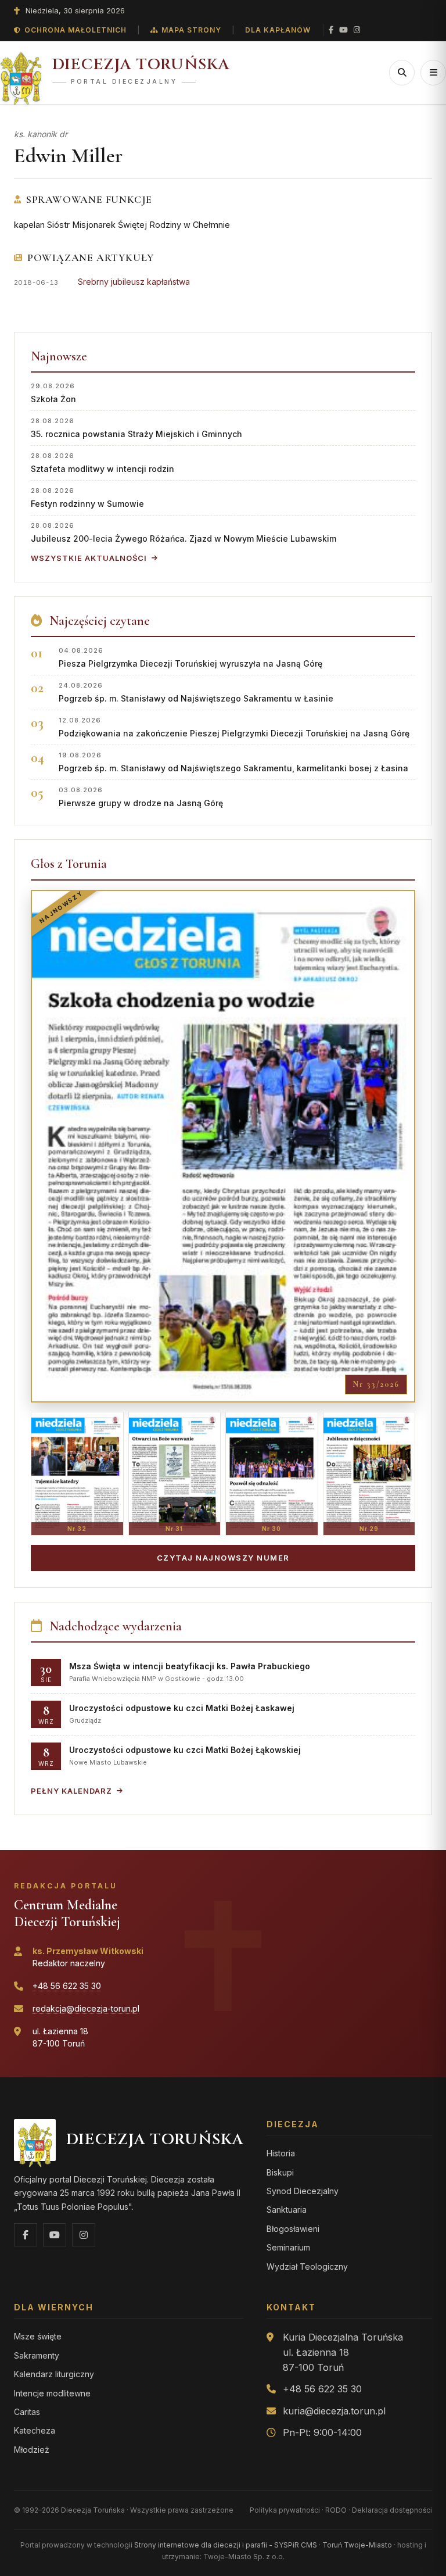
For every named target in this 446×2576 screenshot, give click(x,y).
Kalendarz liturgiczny (54, 2374)
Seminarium (288, 2247)
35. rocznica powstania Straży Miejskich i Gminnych (136, 427)
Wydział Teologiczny (307, 2266)
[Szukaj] (402, 73)
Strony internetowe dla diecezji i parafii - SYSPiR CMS (226, 2545)
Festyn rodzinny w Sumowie (87, 497)
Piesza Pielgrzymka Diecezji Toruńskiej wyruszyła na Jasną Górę (190, 657)
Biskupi (280, 2172)
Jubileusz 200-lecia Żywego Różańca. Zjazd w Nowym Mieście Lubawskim (184, 532)
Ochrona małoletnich (75, 30)
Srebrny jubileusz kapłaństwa (134, 282)
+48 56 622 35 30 (67, 1986)
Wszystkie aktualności (89, 558)
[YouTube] (344, 30)
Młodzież (32, 2450)
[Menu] (433, 73)
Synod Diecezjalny (303, 2191)
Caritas (27, 2412)
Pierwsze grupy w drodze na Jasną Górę (141, 797)
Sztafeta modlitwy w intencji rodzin (102, 462)
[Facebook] (331, 30)
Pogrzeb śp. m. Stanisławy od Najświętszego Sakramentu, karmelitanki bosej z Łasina (233, 762)
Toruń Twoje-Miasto (357, 2545)
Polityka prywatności (285, 2510)
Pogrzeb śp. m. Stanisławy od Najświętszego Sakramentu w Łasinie (196, 692)
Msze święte (38, 2336)
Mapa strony (191, 30)
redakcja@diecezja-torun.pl (86, 2008)
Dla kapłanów (278, 30)
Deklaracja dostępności (392, 2510)
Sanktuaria (287, 2210)
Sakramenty (37, 2355)
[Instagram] (357, 30)
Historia (281, 2153)
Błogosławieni (293, 2229)
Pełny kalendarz (71, 1791)
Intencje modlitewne (52, 2393)
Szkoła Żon (53, 393)
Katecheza (35, 2430)
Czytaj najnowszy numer (223, 1558)
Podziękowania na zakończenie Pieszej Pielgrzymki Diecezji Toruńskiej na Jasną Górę (234, 727)
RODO (336, 2510)
